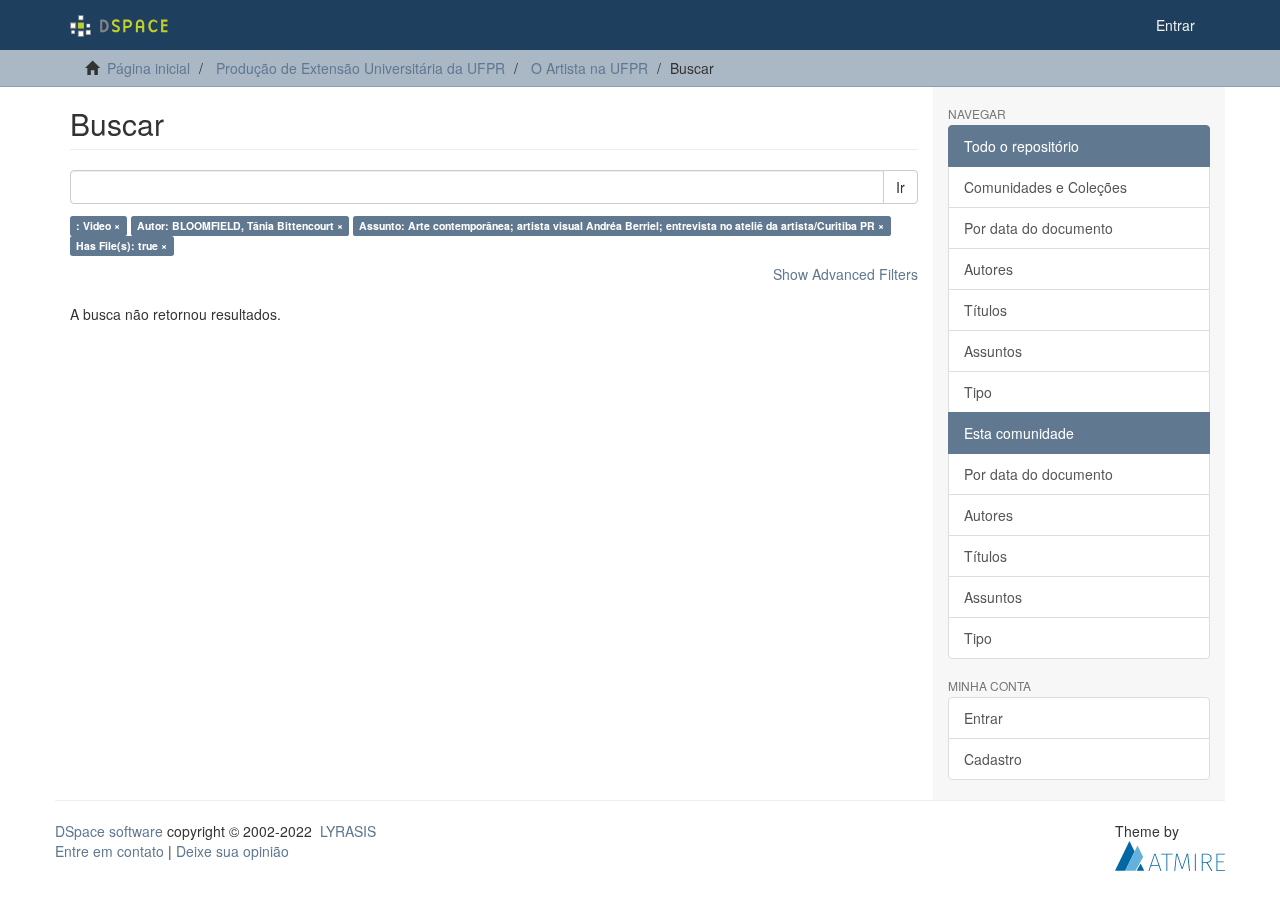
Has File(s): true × (121, 245)
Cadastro (993, 759)
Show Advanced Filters (845, 274)
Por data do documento (1038, 228)
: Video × (98, 225)
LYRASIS (348, 831)
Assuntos (993, 351)
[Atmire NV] (1170, 854)
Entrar (983, 718)
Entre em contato (109, 851)
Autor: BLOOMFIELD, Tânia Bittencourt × (240, 225)
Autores (988, 269)
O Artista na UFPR (589, 68)
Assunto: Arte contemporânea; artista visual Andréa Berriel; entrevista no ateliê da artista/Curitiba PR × (621, 225)
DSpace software (109, 831)
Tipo (978, 392)
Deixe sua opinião (232, 851)
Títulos (985, 310)
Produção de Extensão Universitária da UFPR (360, 68)
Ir (900, 187)
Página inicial (148, 68)
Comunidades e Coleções (1045, 187)
